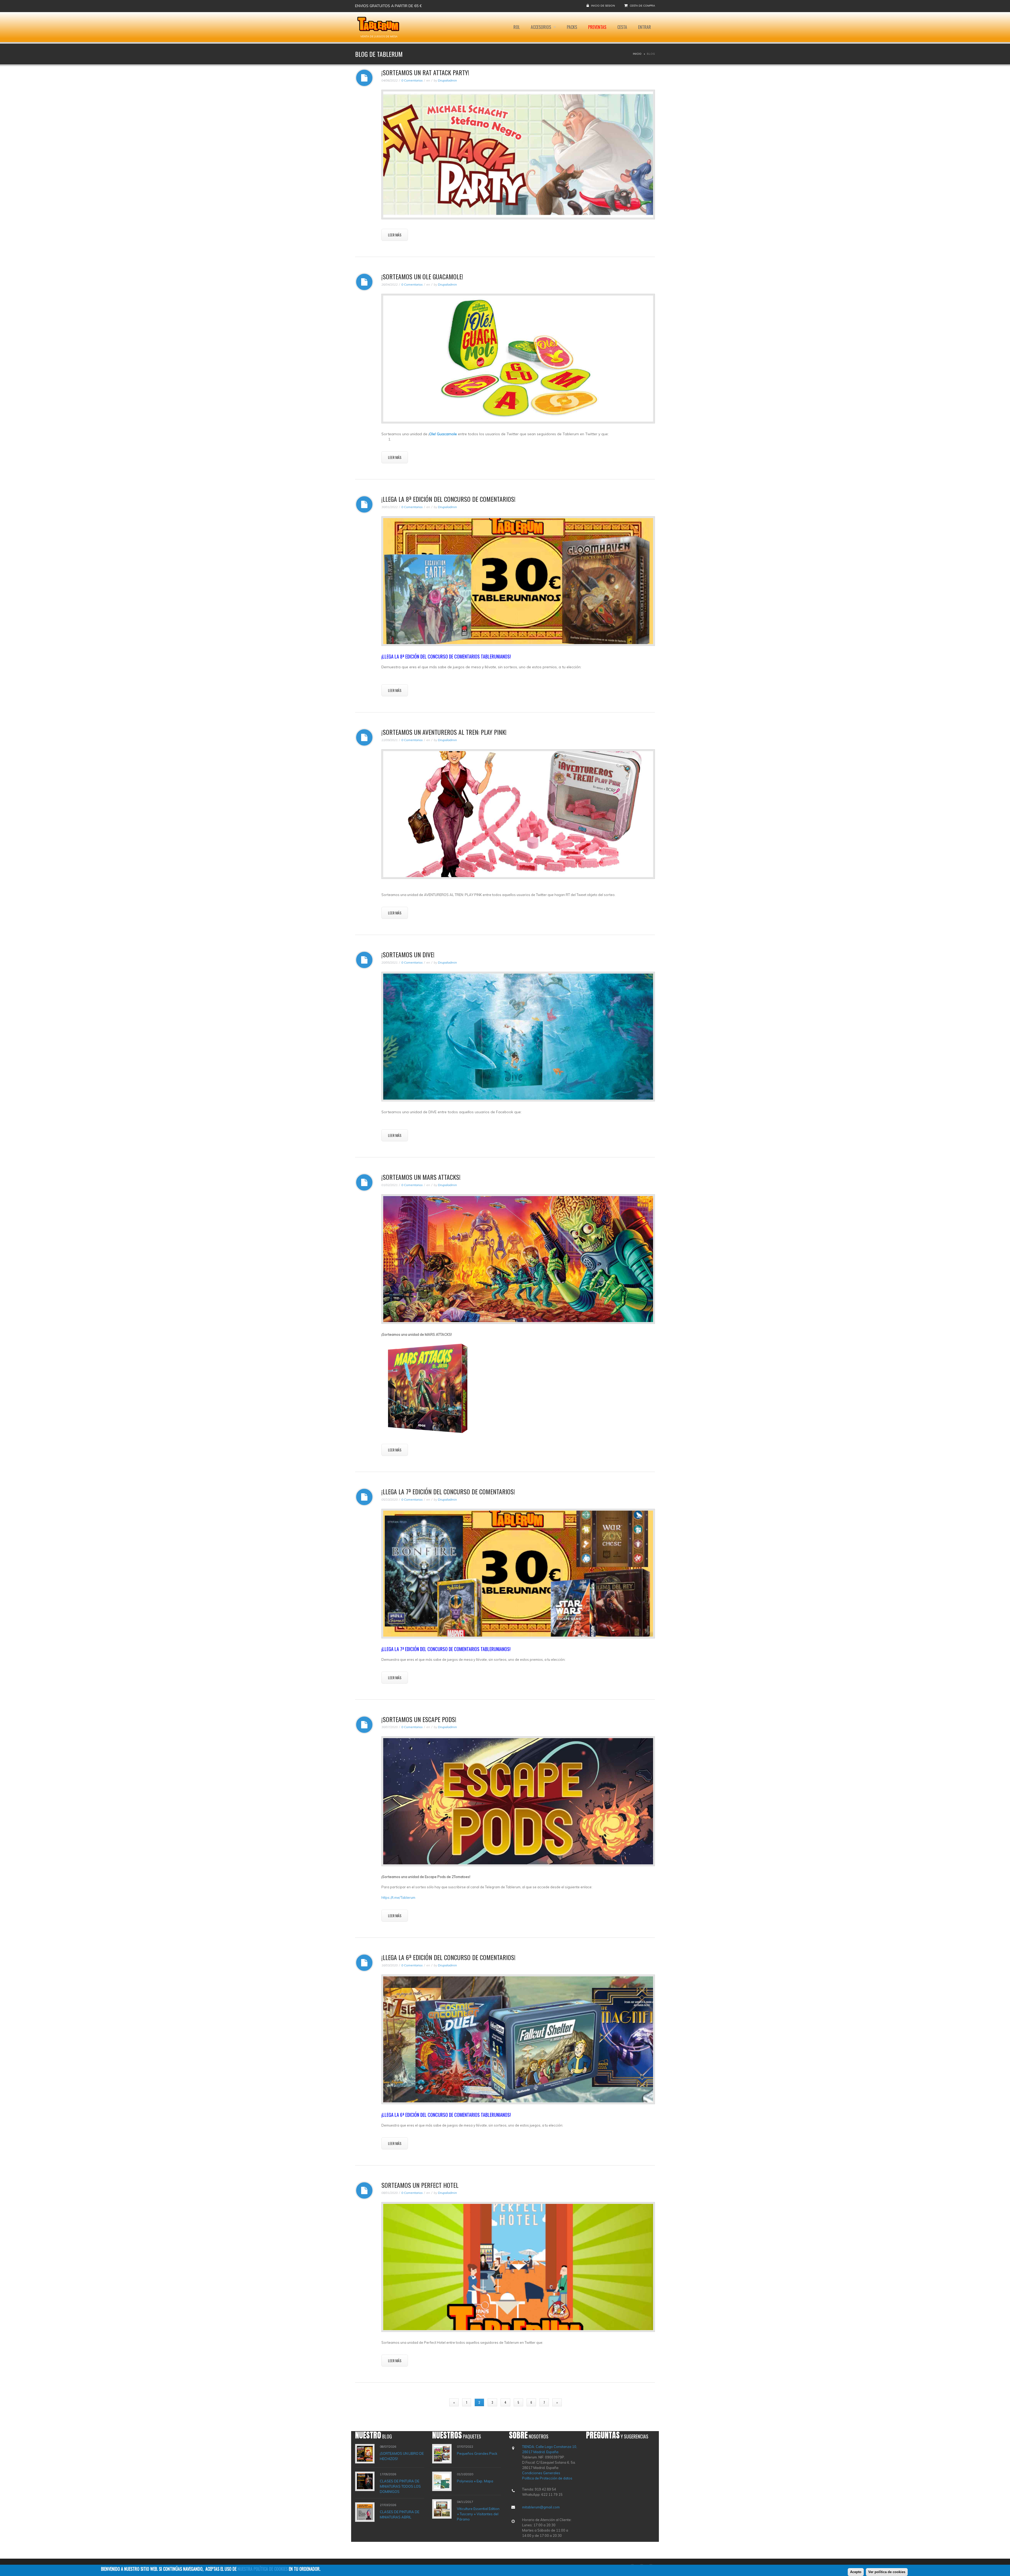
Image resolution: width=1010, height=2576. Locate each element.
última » (575, 2402)
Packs (572, 27)
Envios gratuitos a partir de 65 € (388, 6)
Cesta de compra (642, 6)
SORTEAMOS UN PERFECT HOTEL (420, 2185)
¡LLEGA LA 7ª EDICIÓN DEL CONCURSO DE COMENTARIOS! (448, 1491)
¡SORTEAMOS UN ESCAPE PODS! (419, 1719)
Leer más (395, 235)
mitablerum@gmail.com (541, 2507)
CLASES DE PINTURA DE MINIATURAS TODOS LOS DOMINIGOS (400, 2486)
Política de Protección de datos (547, 2478)
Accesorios (541, 27)
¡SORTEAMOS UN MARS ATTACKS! (421, 1177)
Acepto (856, 2572)
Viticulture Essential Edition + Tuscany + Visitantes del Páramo (478, 2514)
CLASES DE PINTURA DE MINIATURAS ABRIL (400, 2514)
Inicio (637, 54)
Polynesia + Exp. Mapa (475, 2481)
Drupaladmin (447, 80)
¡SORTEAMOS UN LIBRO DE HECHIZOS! (402, 2456)
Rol (517, 27)
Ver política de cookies (887, 2572)
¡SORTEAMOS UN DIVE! (408, 954)
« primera (435, 2402)
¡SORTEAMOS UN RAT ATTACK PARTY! (425, 72)
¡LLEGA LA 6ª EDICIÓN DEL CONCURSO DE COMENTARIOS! (448, 1957)
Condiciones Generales (541, 2473)
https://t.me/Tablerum (398, 1897)
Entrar (645, 27)
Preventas (597, 27)
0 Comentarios (412, 80)
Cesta (622, 27)
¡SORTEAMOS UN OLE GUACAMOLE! (422, 276)
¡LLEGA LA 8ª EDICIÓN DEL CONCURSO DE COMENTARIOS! (448, 499)
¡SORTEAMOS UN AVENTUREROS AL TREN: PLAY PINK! (444, 732)
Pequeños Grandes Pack (477, 2453)
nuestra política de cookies (263, 2569)
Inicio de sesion (603, 6)
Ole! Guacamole (443, 434)
